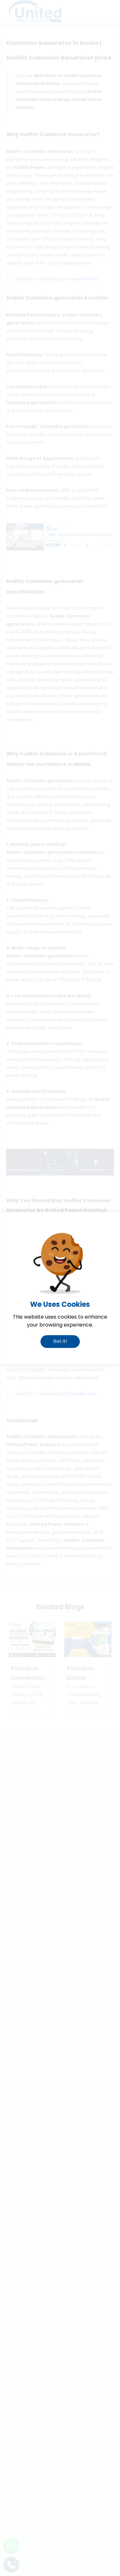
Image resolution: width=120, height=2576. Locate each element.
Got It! (60, 1341)
